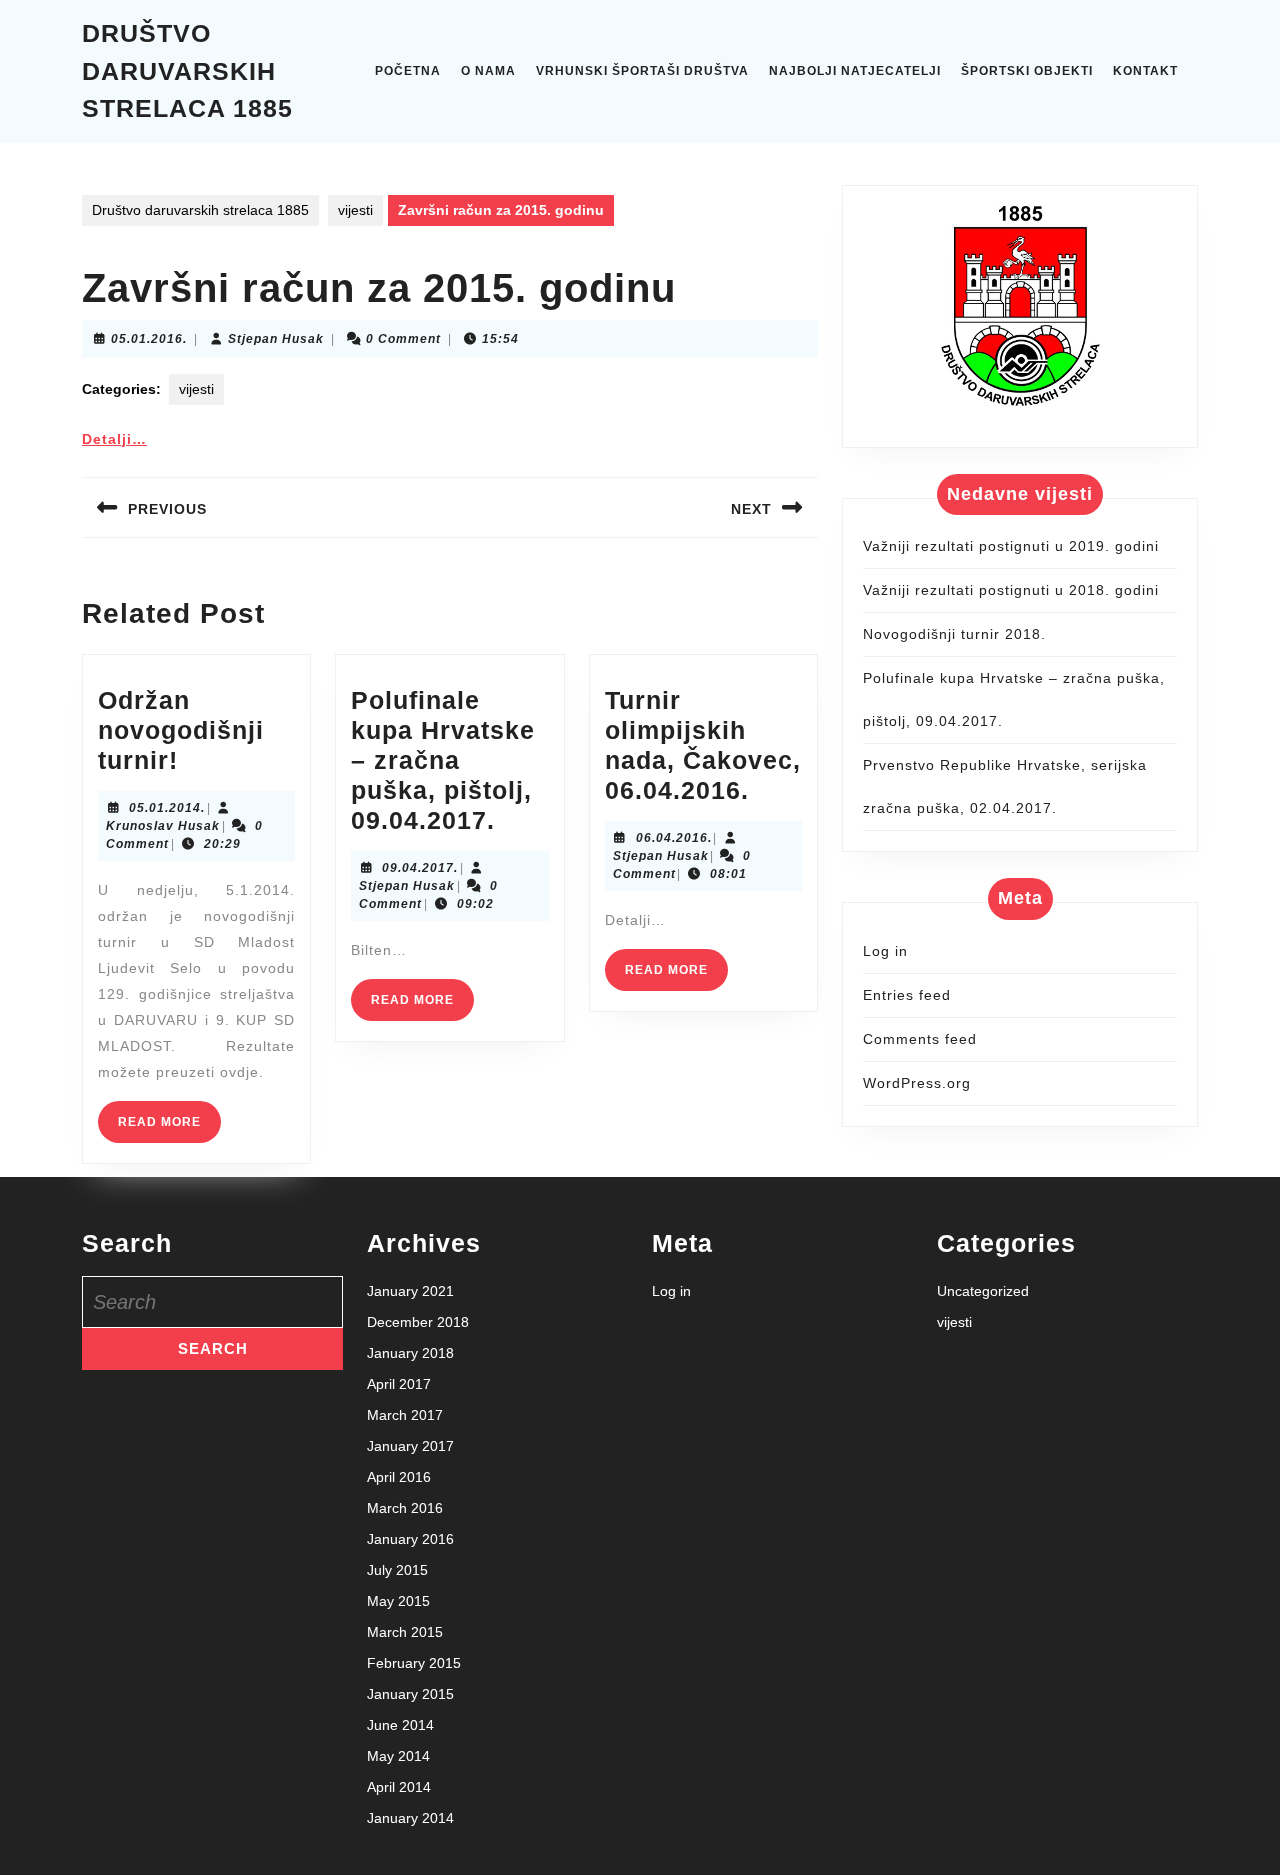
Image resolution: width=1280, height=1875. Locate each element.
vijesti (355, 210)
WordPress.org (917, 1083)
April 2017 (399, 1384)
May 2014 (398, 1756)
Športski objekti (1027, 71)
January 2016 (410, 1539)
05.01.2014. (167, 808)
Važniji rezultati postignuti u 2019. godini (1011, 546)
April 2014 (399, 1787)
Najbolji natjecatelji (855, 71)
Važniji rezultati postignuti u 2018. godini (1011, 590)
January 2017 (410, 1446)
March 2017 (405, 1415)
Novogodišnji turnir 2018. (954, 634)
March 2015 (405, 1632)
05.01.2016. (149, 339)
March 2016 (405, 1508)
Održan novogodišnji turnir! (181, 730)
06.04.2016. (674, 838)
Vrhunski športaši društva (642, 71)
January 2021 (410, 1291)
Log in (885, 951)
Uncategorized (983, 1291)
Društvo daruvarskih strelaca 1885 (187, 70)
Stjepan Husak (276, 339)
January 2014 (410, 1818)
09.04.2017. (420, 868)
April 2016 (399, 1477)
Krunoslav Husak (163, 826)
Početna (408, 71)
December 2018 (418, 1322)
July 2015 (397, 1570)
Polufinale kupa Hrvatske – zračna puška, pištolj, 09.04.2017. (443, 760)
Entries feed (907, 995)
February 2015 (414, 1663)
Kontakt (1145, 71)
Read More (169, 1128)
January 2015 (410, 1694)
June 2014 (400, 1725)
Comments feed (920, 1039)
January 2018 (410, 1353)
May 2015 (398, 1601)
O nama (488, 71)
